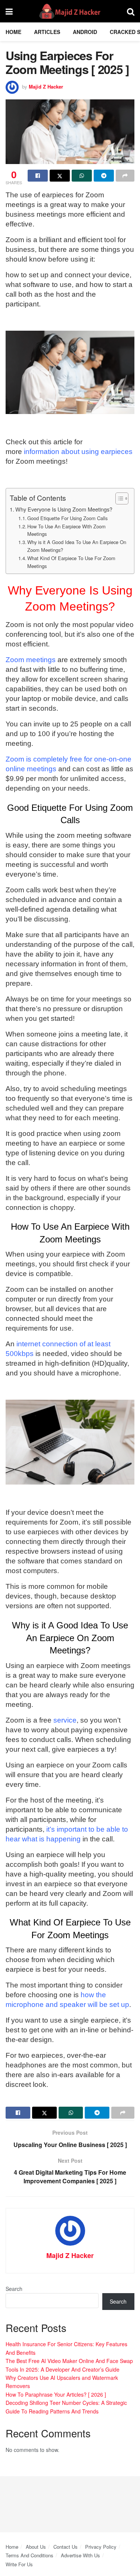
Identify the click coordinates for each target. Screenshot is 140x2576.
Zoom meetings (31, 660)
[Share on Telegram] (104, 176)
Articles (47, 32)
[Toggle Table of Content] (118, 498)
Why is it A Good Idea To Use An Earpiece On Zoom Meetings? (77, 546)
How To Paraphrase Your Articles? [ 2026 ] (56, 2394)
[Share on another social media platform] (125, 176)
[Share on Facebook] (38, 176)
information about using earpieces (78, 452)
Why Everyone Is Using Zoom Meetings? (64, 509)
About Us (36, 2547)
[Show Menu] (9, 11)
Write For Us (19, 2564)
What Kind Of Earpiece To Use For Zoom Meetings (71, 562)
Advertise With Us (80, 2555)
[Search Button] (131, 11)
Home (13, 32)
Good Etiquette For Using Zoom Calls (67, 518)
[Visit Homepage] (70, 11)
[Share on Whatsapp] (82, 176)
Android (85, 32)
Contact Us (66, 2547)
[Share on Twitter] (60, 176)
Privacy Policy (101, 2547)
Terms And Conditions (29, 2555)
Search (14, 2289)
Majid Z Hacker (46, 87)
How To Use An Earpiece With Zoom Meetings (66, 530)
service (65, 1720)
